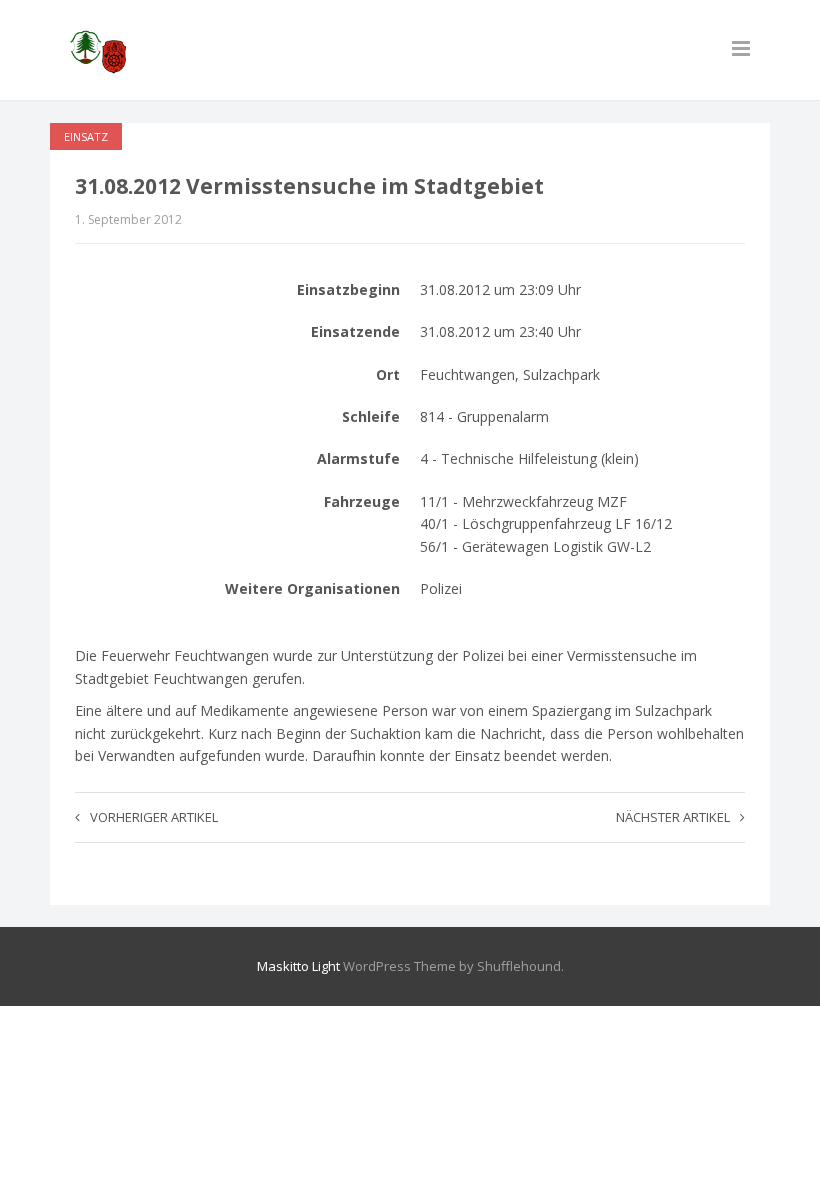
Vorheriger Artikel (154, 817)
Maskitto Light (298, 966)
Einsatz (86, 136)
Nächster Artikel (673, 817)
